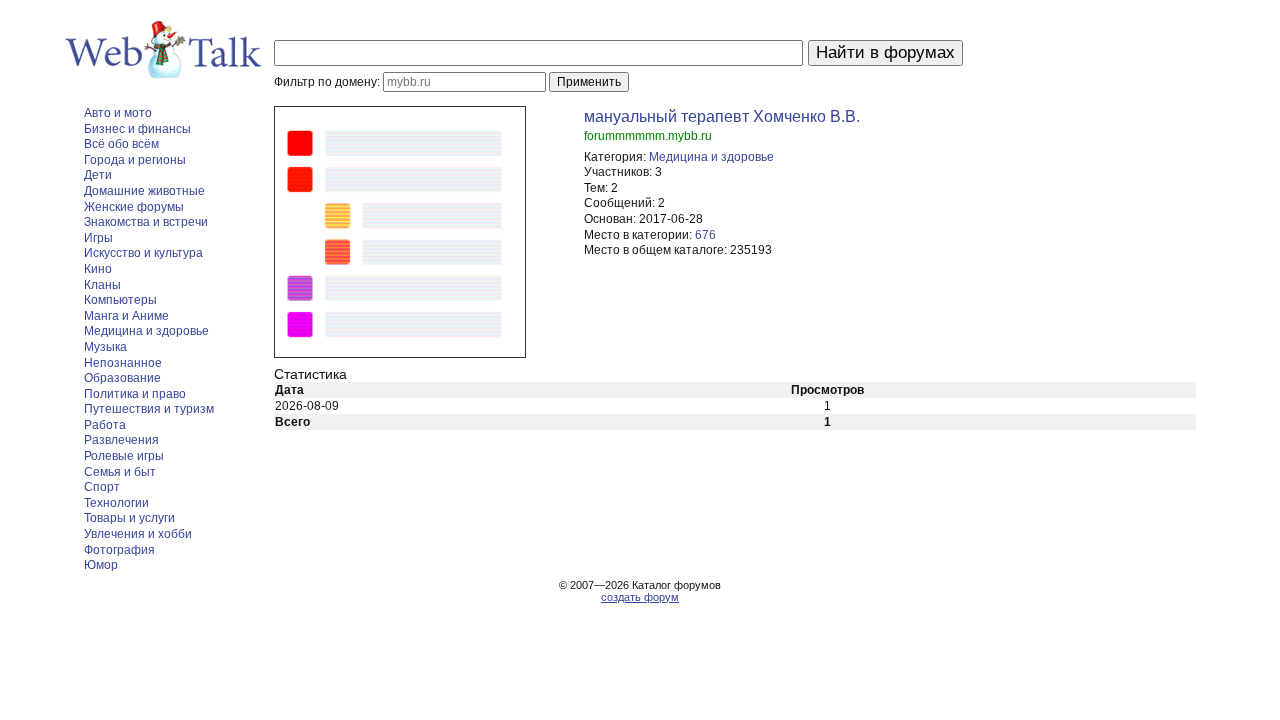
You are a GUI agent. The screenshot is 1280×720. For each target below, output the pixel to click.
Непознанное (123, 363)
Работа (105, 425)
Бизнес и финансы (137, 129)
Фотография (119, 550)
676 (705, 235)
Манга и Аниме (126, 316)
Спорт (102, 487)
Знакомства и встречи (146, 222)
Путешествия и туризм (149, 409)
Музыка (105, 347)
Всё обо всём (121, 144)
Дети (98, 175)
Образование (122, 378)
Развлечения (121, 440)
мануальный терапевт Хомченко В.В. (722, 116)
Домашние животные (144, 191)
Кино (98, 269)
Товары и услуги (129, 518)
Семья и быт (120, 472)
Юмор (101, 565)
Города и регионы (135, 160)
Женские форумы (134, 207)
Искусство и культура (143, 253)
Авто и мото (118, 113)
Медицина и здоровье (146, 331)
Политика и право (135, 394)
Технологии (116, 503)
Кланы (102, 285)
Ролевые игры (124, 456)
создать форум (640, 597)
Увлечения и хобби (138, 534)
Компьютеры (120, 300)
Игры (98, 238)
